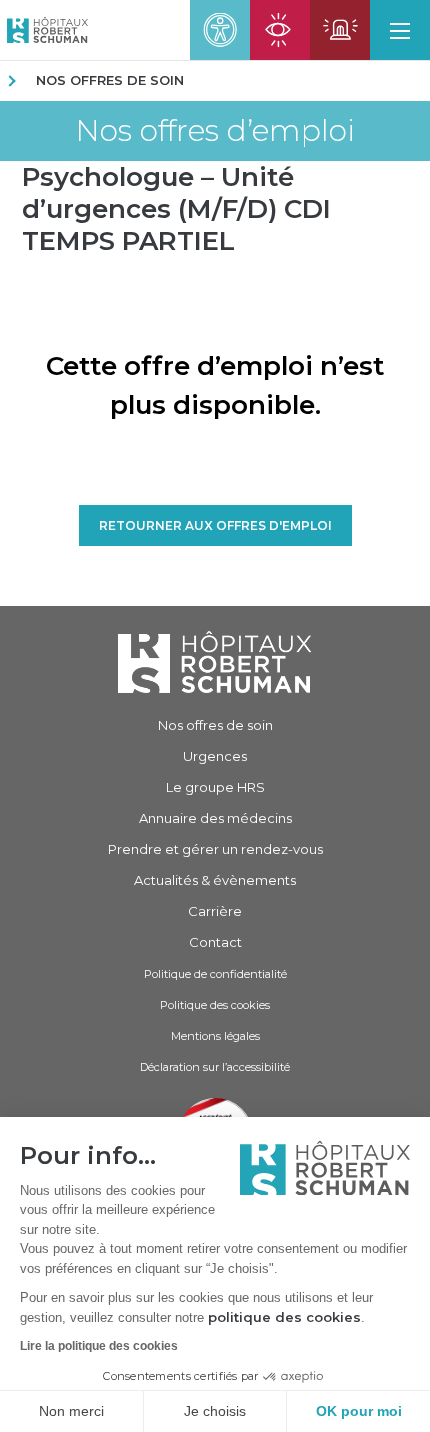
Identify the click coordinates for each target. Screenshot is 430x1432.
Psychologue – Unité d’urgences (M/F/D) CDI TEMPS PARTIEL (176, 209)
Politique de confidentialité (215, 974)
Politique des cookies (215, 1005)
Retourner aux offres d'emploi (215, 525)
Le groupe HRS (215, 787)
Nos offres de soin (110, 80)
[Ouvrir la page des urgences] (340, 30)
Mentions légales (215, 1036)
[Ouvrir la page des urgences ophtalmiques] (280, 30)
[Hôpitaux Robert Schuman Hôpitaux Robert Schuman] (44, 30)
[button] (400, 30)
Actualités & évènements (215, 880)
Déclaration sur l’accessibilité (215, 1067)
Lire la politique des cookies (99, 1346)
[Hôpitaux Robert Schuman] (215, 661)
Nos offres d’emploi (215, 131)
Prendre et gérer (215, 849)
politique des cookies (284, 1317)
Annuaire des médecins (215, 818)
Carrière (215, 911)
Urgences (215, 756)
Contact (215, 942)
